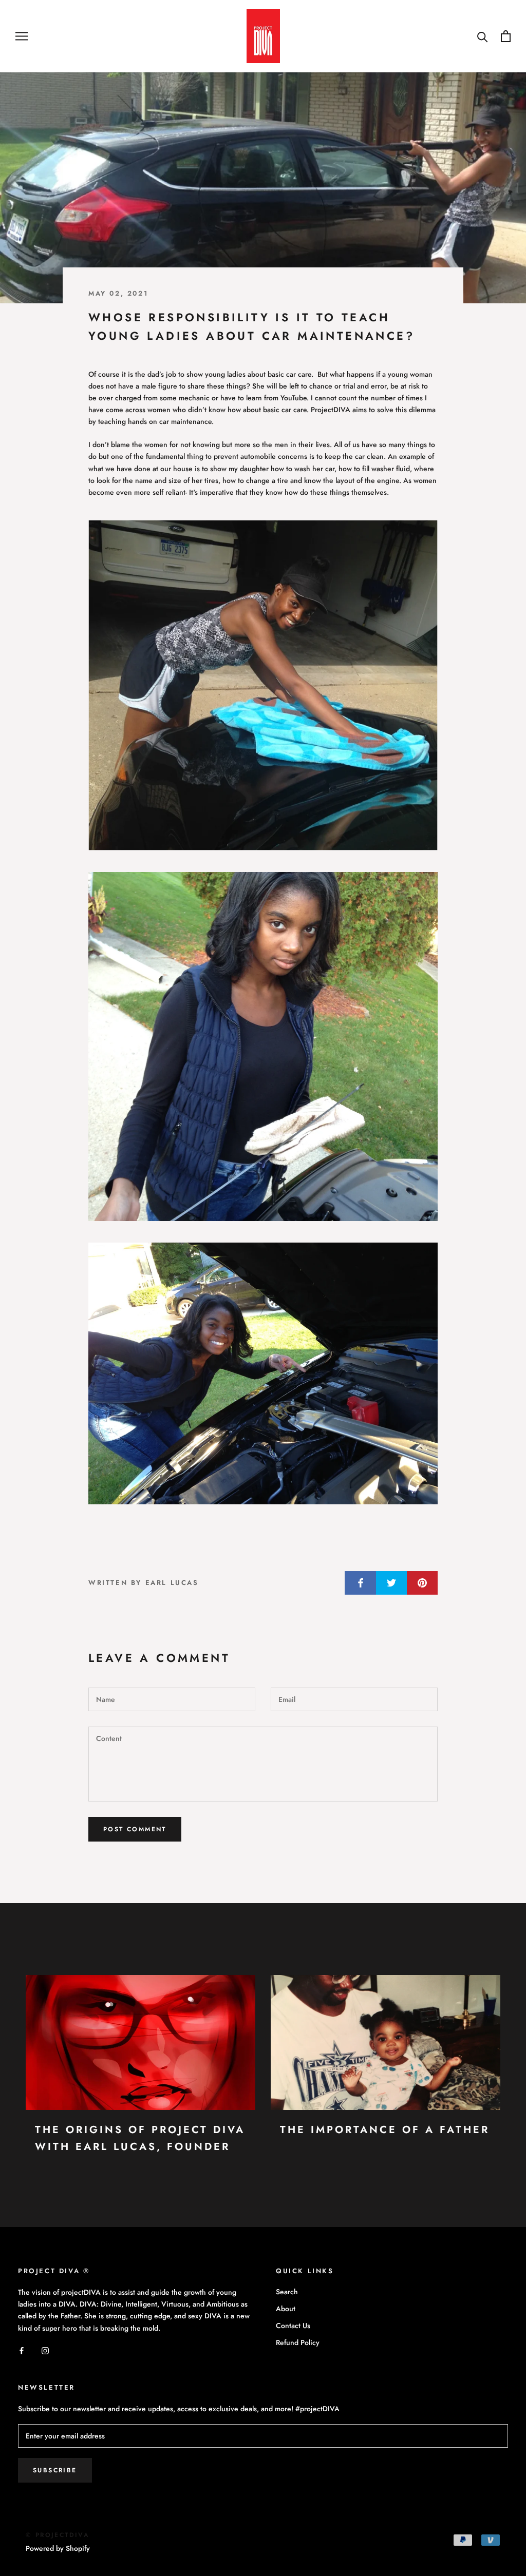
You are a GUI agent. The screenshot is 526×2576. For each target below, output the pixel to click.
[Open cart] (506, 36)
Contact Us (293, 2326)
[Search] (483, 36)
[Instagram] (45, 2350)
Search (287, 2292)
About (286, 2309)
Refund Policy (298, 2342)
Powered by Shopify (58, 2548)
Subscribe (55, 2470)
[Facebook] (22, 2350)
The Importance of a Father (385, 2130)
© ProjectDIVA (58, 2535)
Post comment (135, 1829)
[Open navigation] (22, 36)
